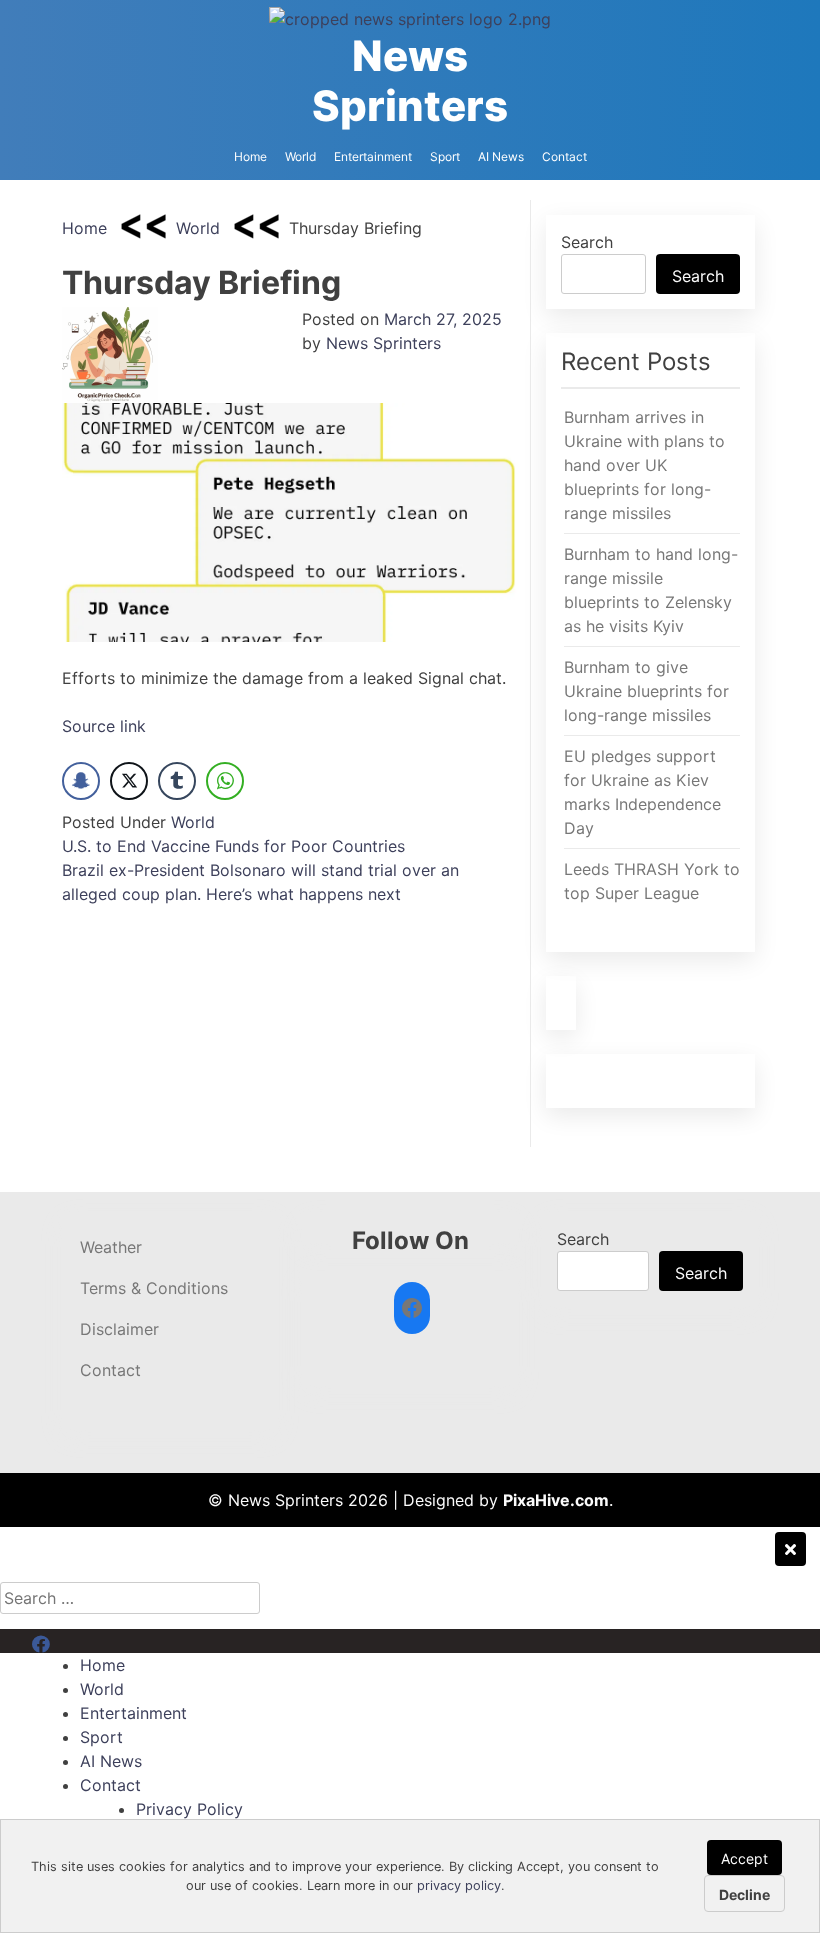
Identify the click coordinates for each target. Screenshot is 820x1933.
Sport (445, 156)
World (300, 156)
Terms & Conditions (154, 1288)
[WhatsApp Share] (225, 781)
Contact (564, 156)
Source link (104, 726)
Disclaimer (119, 1329)
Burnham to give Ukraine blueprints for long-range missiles (646, 691)
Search (587, 242)
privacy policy (459, 1885)
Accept (744, 1858)
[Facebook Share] (81, 781)
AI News (501, 156)
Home (250, 156)
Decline (744, 1894)
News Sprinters (410, 80)
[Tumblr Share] (177, 781)
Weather (111, 1247)
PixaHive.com (556, 1500)
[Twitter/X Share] (129, 781)
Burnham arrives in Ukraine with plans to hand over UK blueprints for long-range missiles (644, 465)
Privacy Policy (189, 1809)
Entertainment (373, 156)
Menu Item (71, 1641)
